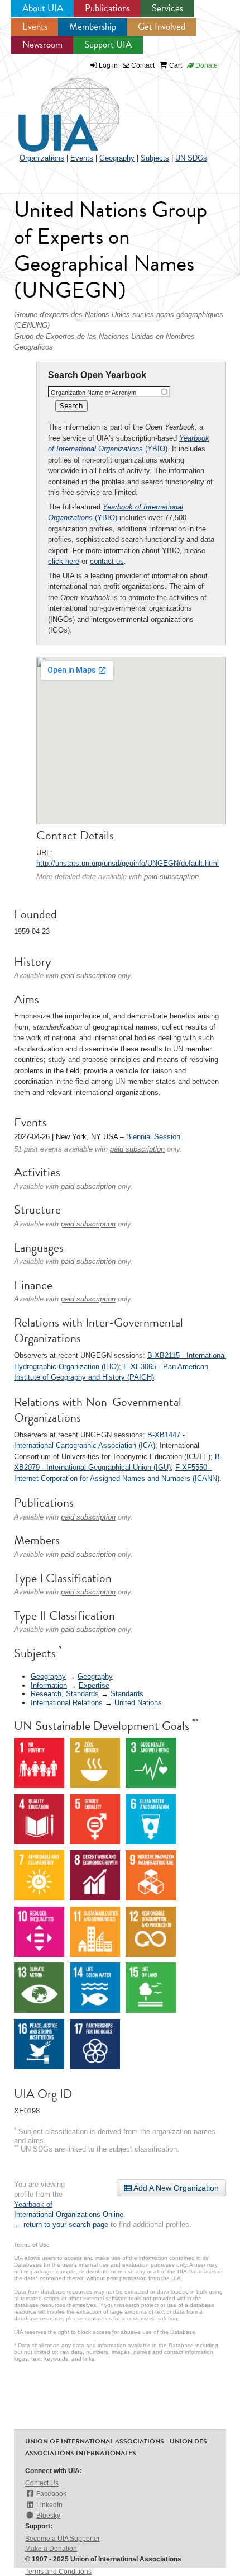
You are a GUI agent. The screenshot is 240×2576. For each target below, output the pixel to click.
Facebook (51, 2494)
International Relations (67, 1703)
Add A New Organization (175, 2188)
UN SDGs (191, 158)
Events (35, 27)
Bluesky (48, 2516)
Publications (107, 8)
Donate (206, 65)
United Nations (138, 1703)
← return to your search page (61, 2224)
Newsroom (42, 44)
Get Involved (162, 27)
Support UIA (108, 44)
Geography (117, 158)
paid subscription (171, 877)
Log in (108, 65)
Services (167, 8)
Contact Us (42, 2483)
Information (49, 1685)
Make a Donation (51, 2549)
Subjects (155, 158)
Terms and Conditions (58, 2572)
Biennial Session (153, 1137)
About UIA (43, 8)
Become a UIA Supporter (63, 2539)
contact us (107, 561)
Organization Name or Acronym (93, 393)
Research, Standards (65, 1694)
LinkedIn (49, 2505)
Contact (142, 65)
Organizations (42, 158)
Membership (93, 27)
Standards (127, 1694)
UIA (56, 108)
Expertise (94, 1685)
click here (64, 561)
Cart (175, 65)
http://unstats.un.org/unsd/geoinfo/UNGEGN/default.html (128, 863)
